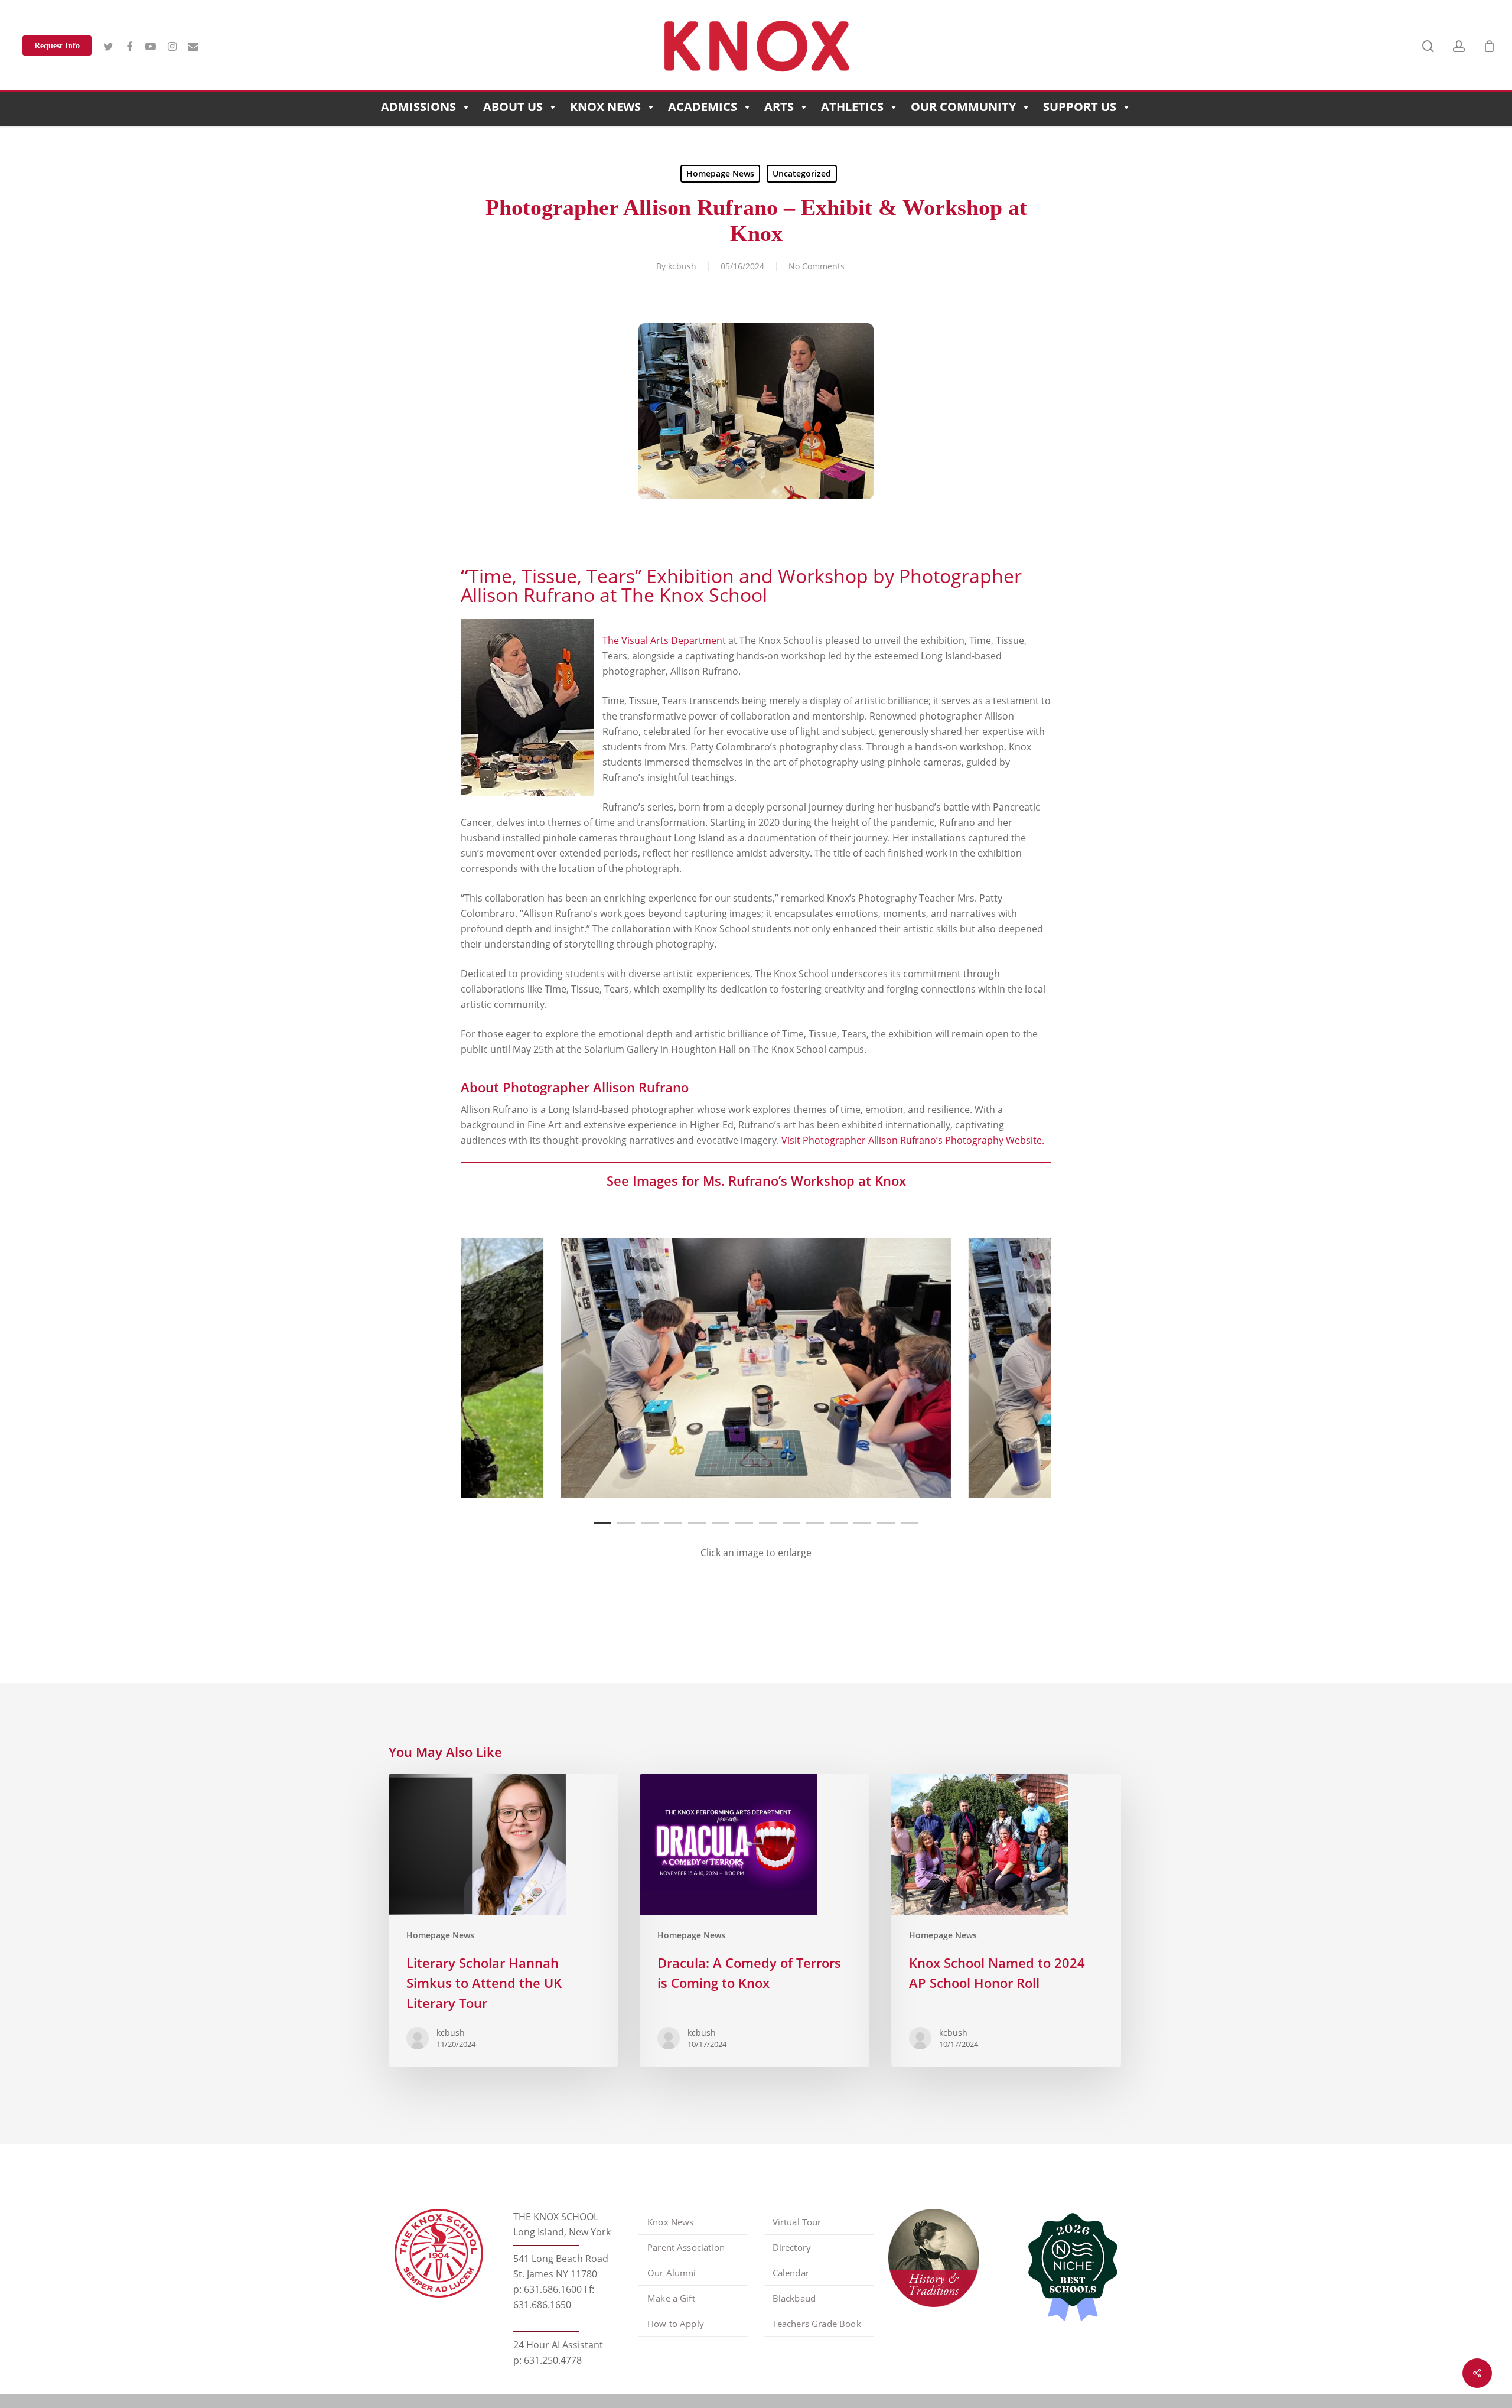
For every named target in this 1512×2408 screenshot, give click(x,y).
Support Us (1080, 107)
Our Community (963, 107)
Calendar (791, 2273)
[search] (1428, 46)
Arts (779, 107)
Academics (703, 107)
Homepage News (720, 173)
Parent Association (686, 2247)
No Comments (817, 266)
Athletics (852, 107)
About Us (513, 107)
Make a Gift (671, 2298)
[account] (1459, 46)
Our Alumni (672, 2273)
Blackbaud (794, 2298)
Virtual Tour (797, 2222)
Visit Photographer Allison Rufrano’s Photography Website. (913, 1140)
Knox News (605, 107)
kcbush (682, 266)
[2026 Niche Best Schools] (1068, 2268)
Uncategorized (802, 173)
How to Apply (676, 2324)
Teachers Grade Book (817, 2324)
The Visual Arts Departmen (662, 640)
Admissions (418, 107)
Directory (792, 2247)
